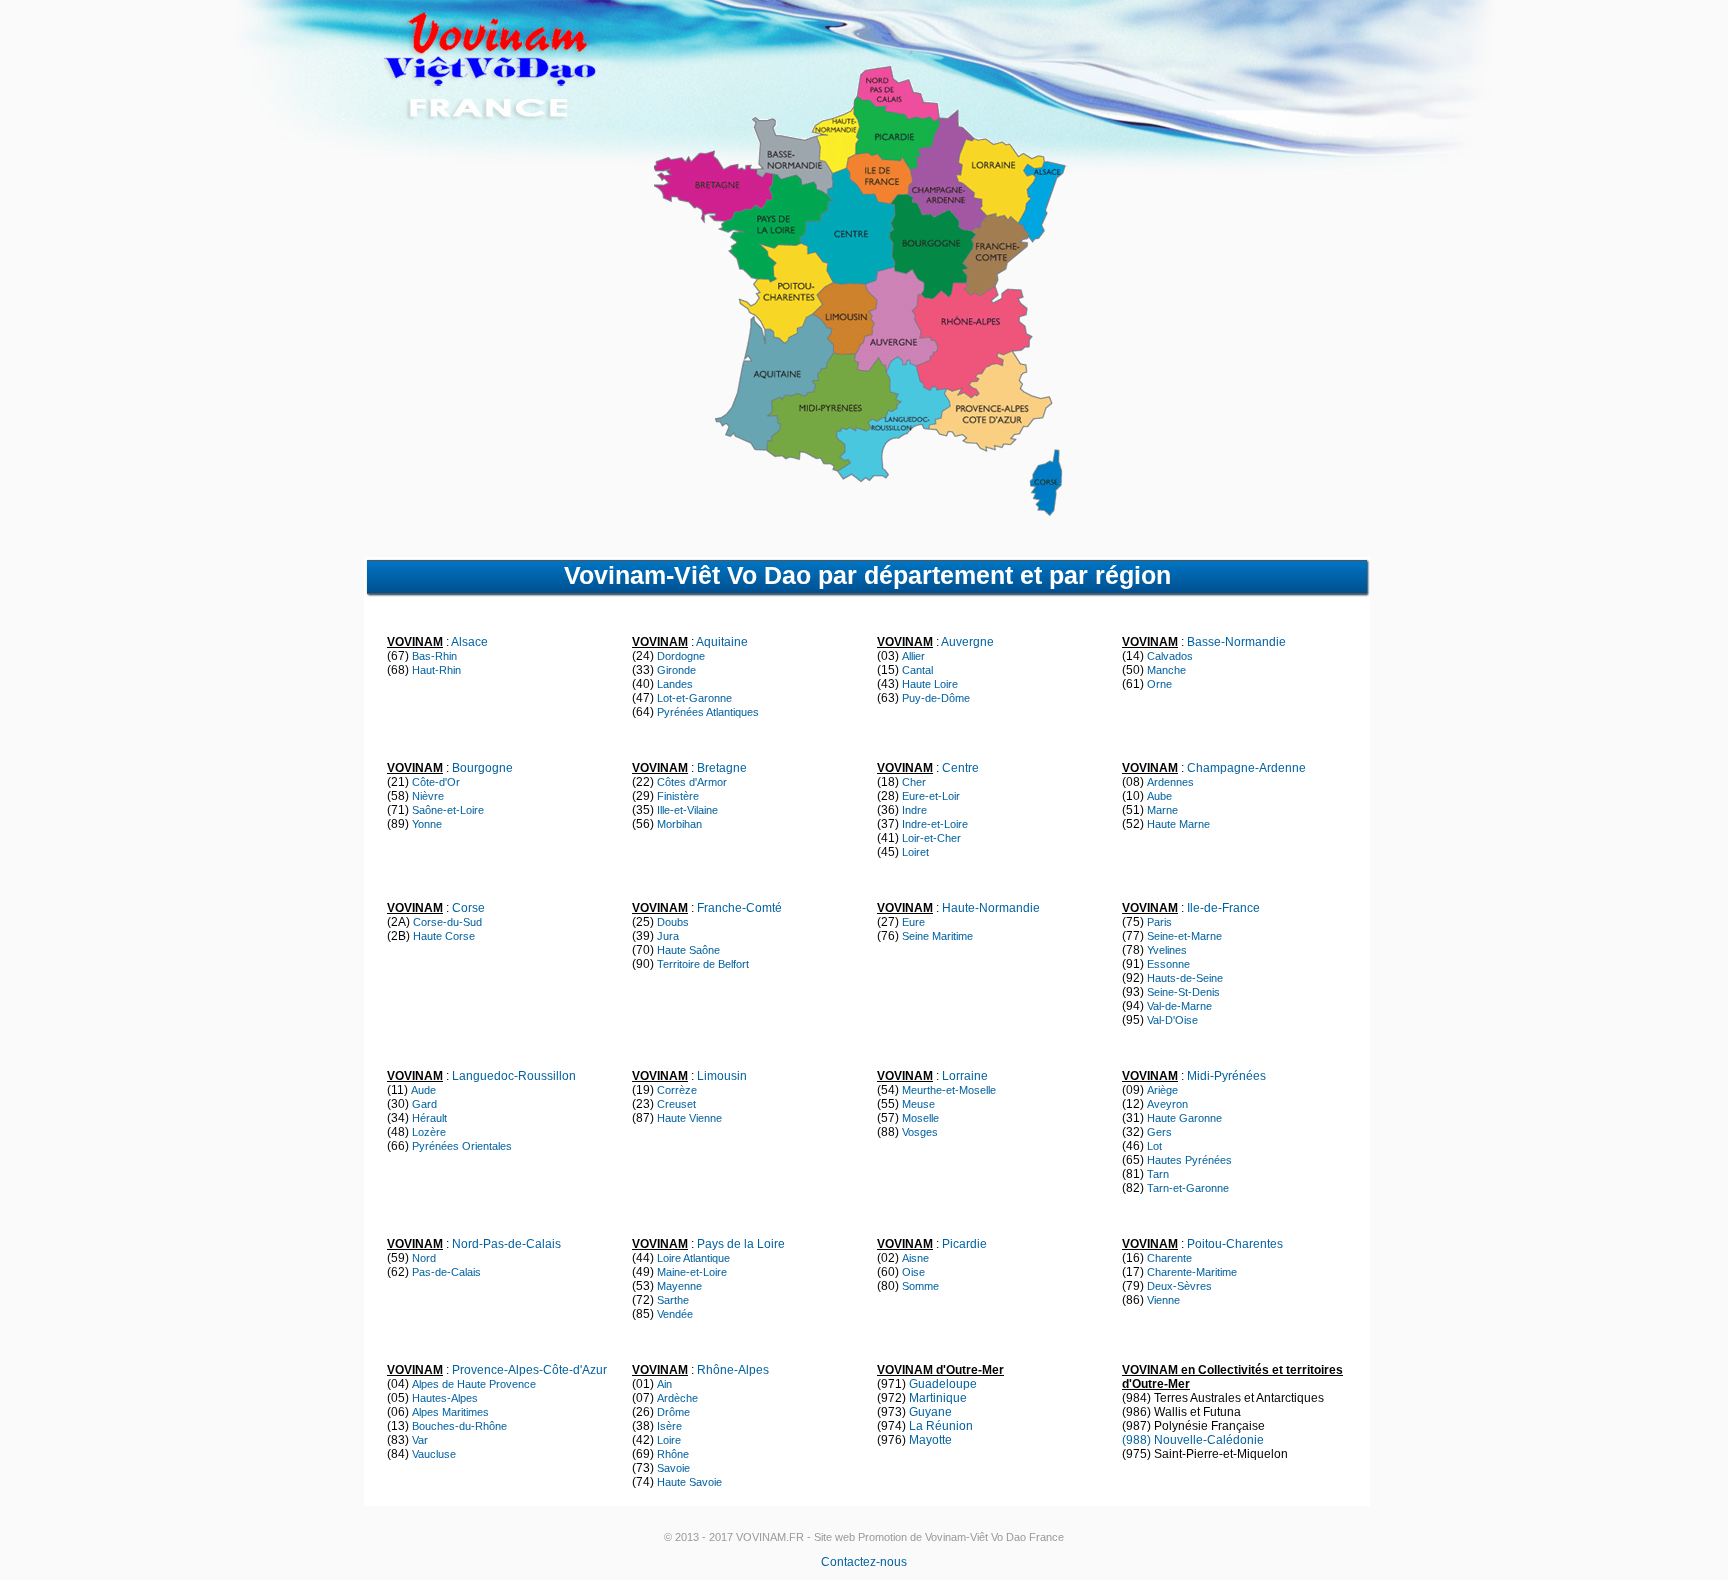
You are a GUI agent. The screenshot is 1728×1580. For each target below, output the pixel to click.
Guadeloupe (943, 1384)
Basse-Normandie (1236, 642)
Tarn (1158, 1174)
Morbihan (679, 824)
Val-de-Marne (1179, 1006)
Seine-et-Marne (1184, 936)
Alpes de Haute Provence (474, 1384)
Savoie (673, 1468)
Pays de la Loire (741, 1244)
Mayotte (930, 1440)
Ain (664, 1384)
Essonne (1168, 964)
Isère (669, 1426)
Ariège (1162, 1090)
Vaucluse (434, 1454)
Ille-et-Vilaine (687, 810)
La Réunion (941, 1426)
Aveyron (1167, 1104)
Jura (668, 936)
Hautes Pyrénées (1189, 1160)
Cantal (917, 670)
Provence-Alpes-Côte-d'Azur (529, 1370)
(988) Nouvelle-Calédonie (1193, 1440)
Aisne (915, 1258)
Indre (914, 810)
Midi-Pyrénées (1226, 1076)
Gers (1159, 1132)
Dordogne (681, 656)
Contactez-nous (864, 1562)
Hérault (429, 1118)
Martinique (938, 1398)
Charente (1169, 1258)
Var (420, 1440)
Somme (920, 1286)
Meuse (918, 1104)
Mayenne (679, 1286)
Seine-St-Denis (1183, 992)
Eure (913, 922)
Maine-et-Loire (692, 1272)
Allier (913, 656)
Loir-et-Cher (931, 838)
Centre (960, 768)
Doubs (673, 922)
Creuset (676, 1104)
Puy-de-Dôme (936, 698)
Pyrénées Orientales (462, 1146)
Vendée (675, 1314)
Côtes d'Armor (692, 782)
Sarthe (673, 1300)
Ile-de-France (1223, 908)
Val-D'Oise (1172, 1020)
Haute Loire (930, 684)
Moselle (920, 1118)
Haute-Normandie (991, 908)
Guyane (930, 1412)
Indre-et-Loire (935, 824)
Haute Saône (688, 950)
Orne (1159, 684)
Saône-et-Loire (448, 810)
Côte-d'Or (436, 782)
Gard (424, 1104)
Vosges (920, 1132)
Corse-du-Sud (447, 922)
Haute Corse (444, 936)
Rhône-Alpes (733, 1370)
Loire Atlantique (693, 1258)
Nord (424, 1258)
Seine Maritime (937, 936)
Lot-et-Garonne (694, 698)
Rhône (673, 1454)
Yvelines (1167, 950)
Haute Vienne (689, 1118)
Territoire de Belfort (703, 964)
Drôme (673, 1412)
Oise (913, 1272)
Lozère (429, 1132)
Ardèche (677, 1398)
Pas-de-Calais (446, 1272)
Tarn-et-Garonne (1188, 1188)
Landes (675, 684)
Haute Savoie (689, 1482)
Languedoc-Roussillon (514, 1076)
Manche (1166, 670)
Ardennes (1170, 782)
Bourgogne (482, 768)
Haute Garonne (1184, 1118)
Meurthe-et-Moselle (949, 1090)
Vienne (1163, 1300)
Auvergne (967, 642)
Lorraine (965, 1076)
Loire (669, 1440)
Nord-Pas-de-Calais (506, 1244)
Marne (1162, 810)
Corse (468, 908)
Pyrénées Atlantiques (708, 712)
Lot (1154, 1146)
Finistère (678, 796)
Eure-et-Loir (931, 796)
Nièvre (428, 796)
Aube (1159, 796)
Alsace (469, 642)
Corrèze (677, 1090)
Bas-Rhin (434, 656)
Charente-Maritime (1192, 1272)
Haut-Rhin (436, 670)
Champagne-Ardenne (1246, 768)
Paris (1159, 922)
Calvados (1170, 656)
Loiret (915, 852)
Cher (914, 782)
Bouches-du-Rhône (459, 1426)
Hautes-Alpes (445, 1398)
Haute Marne (1178, 824)
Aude (423, 1090)
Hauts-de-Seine (1185, 978)
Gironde (676, 670)
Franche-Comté (739, 908)
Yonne (427, 824)
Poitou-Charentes (1235, 1244)
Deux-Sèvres (1179, 1286)
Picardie (964, 1244)
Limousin (722, 1076)
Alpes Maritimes (450, 1412)
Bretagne (722, 768)
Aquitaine (722, 642)
